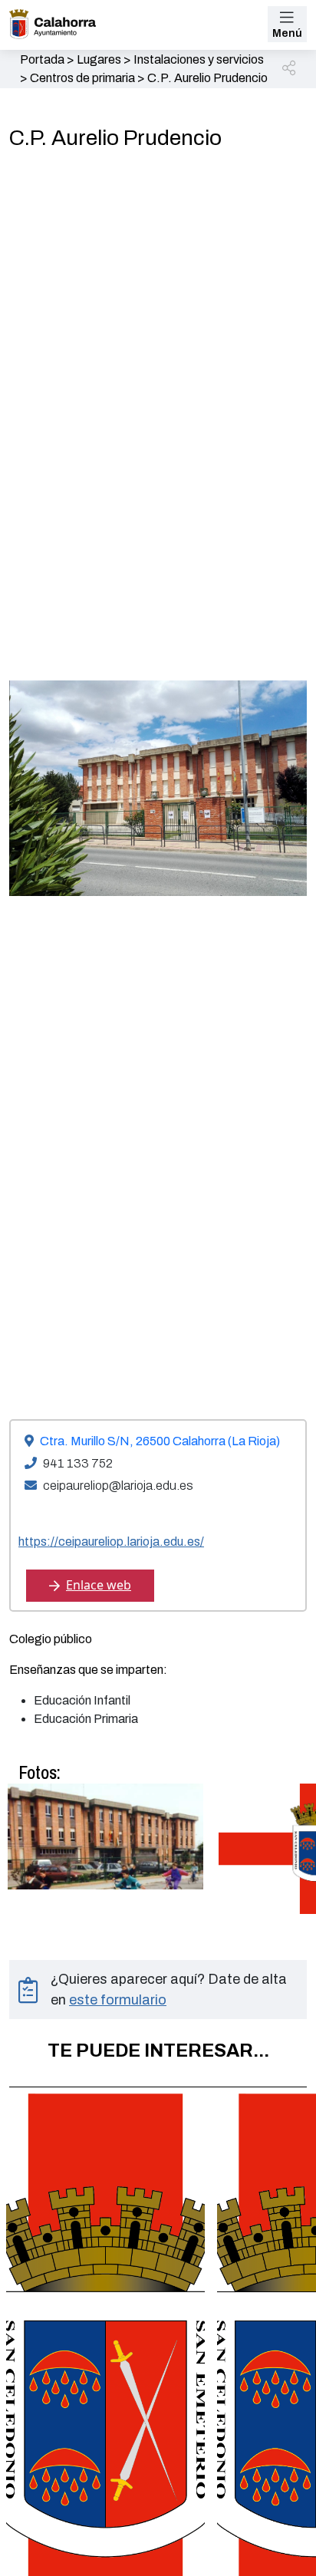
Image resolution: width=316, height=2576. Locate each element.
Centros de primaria (82, 78)
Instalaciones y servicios (199, 59)
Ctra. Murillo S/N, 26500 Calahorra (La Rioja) (160, 1441)
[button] (290, 69)
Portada (42, 59)
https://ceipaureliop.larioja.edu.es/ (111, 1542)
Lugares (99, 59)
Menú (287, 33)
